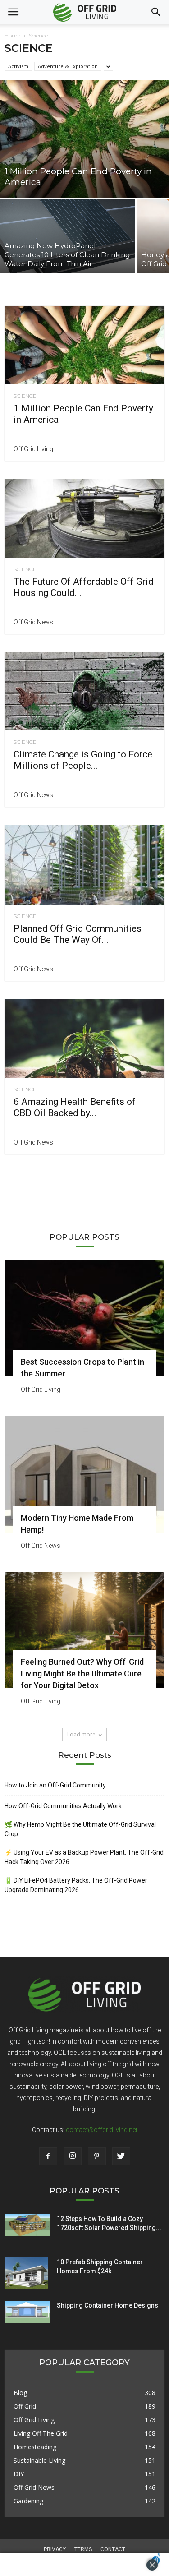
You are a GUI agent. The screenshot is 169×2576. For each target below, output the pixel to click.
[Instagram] (73, 2156)
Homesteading (35, 2447)
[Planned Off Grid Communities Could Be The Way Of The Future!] (84, 865)
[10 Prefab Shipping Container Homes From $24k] (26, 2273)
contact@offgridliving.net (102, 2130)
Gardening (28, 2501)
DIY (19, 2474)
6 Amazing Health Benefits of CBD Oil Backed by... (75, 1107)
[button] (156, 12)
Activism (18, 66)
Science (25, 396)
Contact (113, 2549)
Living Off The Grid (41, 2433)
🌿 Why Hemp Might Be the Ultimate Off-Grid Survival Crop (80, 1829)
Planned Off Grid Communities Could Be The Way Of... (78, 934)
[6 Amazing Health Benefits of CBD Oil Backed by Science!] (84, 1039)
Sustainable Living (39, 2460)
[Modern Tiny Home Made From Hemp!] (84, 1474)
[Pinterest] (97, 2156)
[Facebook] (48, 2156)
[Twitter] (121, 2156)
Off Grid (25, 2406)
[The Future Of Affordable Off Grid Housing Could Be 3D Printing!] (84, 518)
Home (12, 35)
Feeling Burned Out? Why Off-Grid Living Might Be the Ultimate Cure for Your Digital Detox (82, 1673)
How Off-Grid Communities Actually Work (63, 1806)
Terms (83, 2549)
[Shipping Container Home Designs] (27, 2312)
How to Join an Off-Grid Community (55, 1785)
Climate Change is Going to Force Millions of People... (83, 760)
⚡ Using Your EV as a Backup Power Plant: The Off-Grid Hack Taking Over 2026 (84, 1857)
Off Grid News (33, 622)
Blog (20, 2393)
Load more (81, 1734)
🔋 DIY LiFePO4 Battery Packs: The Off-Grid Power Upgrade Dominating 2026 (76, 1885)
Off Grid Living (33, 449)
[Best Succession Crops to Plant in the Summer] (84, 1318)
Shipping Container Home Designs (107, 2305)
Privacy (55, 2549)
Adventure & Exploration (68, 66)
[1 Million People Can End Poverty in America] (84, 139)
